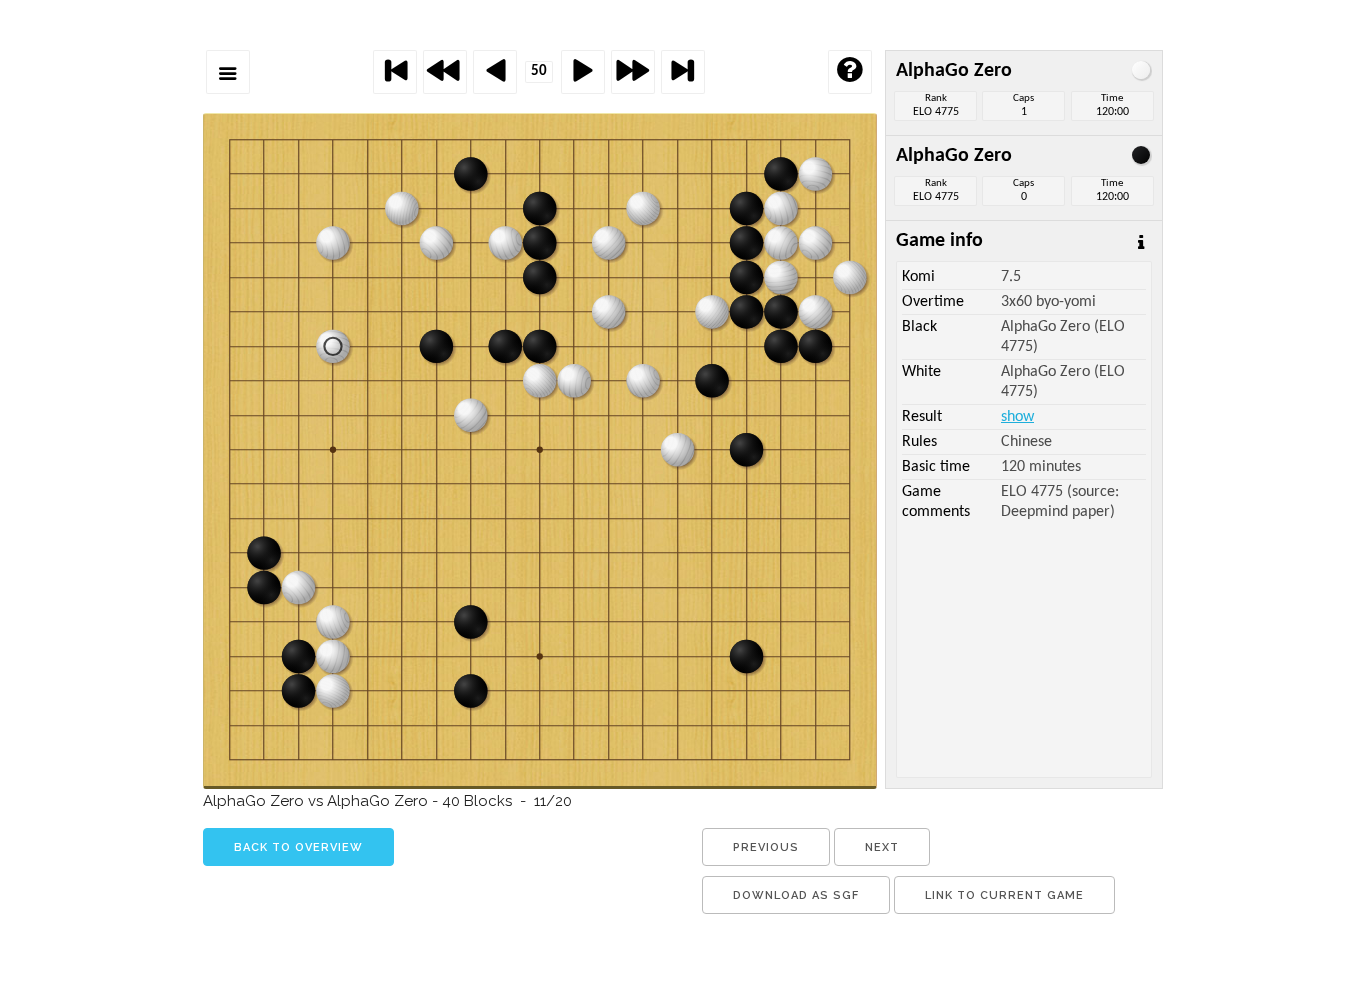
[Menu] (228, 72)
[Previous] (495, 72)
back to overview (298, 847)
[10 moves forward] (633, 72)
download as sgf (796, 895)
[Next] (583, 72)
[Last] (683, 72)
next (882, 847)
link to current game (1004, 895)
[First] (395, 72)
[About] (850, 72)
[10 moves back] (445, 72)
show (1017, 417)
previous (766, 847)
